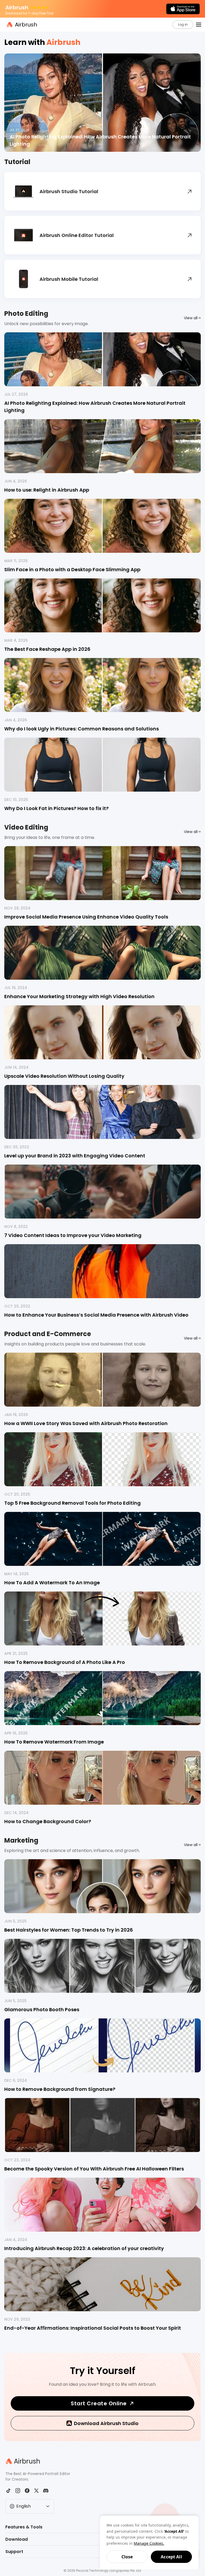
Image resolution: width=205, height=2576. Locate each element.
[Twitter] (36, 2491)
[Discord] (46, 2491)
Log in (183, 24)
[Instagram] (18, 2491)
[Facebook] (27, 2491)
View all (191, 318)
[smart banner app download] (183, 9)
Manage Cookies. (149, 2543)
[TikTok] (8, 2491)
